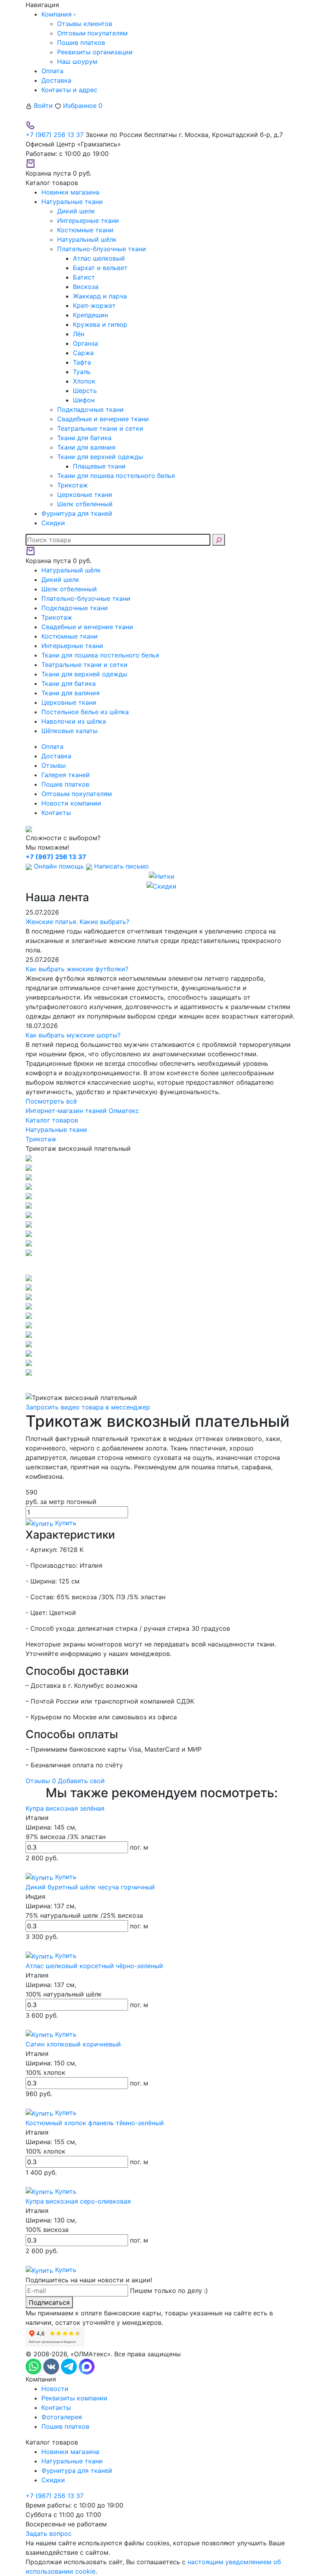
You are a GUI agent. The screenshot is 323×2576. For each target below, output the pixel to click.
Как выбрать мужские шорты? (73, 1035)
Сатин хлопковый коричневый (73, 2044)
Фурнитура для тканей (77, 2470)
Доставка (56, 80)
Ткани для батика (84, 438)
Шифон (84, 400)
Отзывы (54, 765)
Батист (84, 277)
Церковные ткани (85, 494)
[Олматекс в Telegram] (70, 2366)
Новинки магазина (70, 2452)
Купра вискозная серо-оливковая (78, 2201)
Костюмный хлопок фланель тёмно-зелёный (95, 2123)
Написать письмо (121, 866)
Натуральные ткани (72, 2461)
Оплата (52, 71)
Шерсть (85, 391)
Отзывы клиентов (85, 24)
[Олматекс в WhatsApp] (34, 2366)
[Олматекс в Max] (87, 2366)
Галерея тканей (66, 775)
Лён (79, 334)
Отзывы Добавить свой (65, 1781)
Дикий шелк (76, 211)
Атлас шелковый (99, 258)
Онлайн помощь (59, 866)
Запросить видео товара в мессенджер (88, 1407)
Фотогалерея (62, 2417)
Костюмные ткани (85, 230)
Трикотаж (72, 485)
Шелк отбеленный (85, 504)
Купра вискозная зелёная (65, 1808)
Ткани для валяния (86, 447)
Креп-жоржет (94, 306)
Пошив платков (81, 43)
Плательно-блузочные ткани (102, 249)
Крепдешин (90, 315)
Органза (85, 343)
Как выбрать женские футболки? (77, 969)
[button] (161, 1265)
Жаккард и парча (100, 296)
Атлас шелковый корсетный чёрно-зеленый (94, 1966)
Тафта (82, 362)
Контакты (56, 813)
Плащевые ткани (99, 466)
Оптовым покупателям (92, 33)
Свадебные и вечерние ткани (103, 419)
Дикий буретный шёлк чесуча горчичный (90, 1887)
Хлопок (84, 381)
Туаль (82, 372)
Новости (55, 2389)
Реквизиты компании (74, 2398)
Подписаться (49, 2302)
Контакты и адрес (69, 90)
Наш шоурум (77, 61)
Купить (65, 1523)
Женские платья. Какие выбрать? (77, 922)
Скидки (53, 2480)
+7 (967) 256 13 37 (55, 135)
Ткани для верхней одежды (100, 457)
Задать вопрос (49, 2533)
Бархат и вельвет (100, 268)
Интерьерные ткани (88, 220)
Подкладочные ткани (90, 409)
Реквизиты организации (95, 52)
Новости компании (71, 803)
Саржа (83, 353)
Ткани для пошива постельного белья (116, 476)
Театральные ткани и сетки (100, 428)
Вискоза (86, 287)
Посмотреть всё (51, 1101)
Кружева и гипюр (100, 324)
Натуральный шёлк (87, 239)
